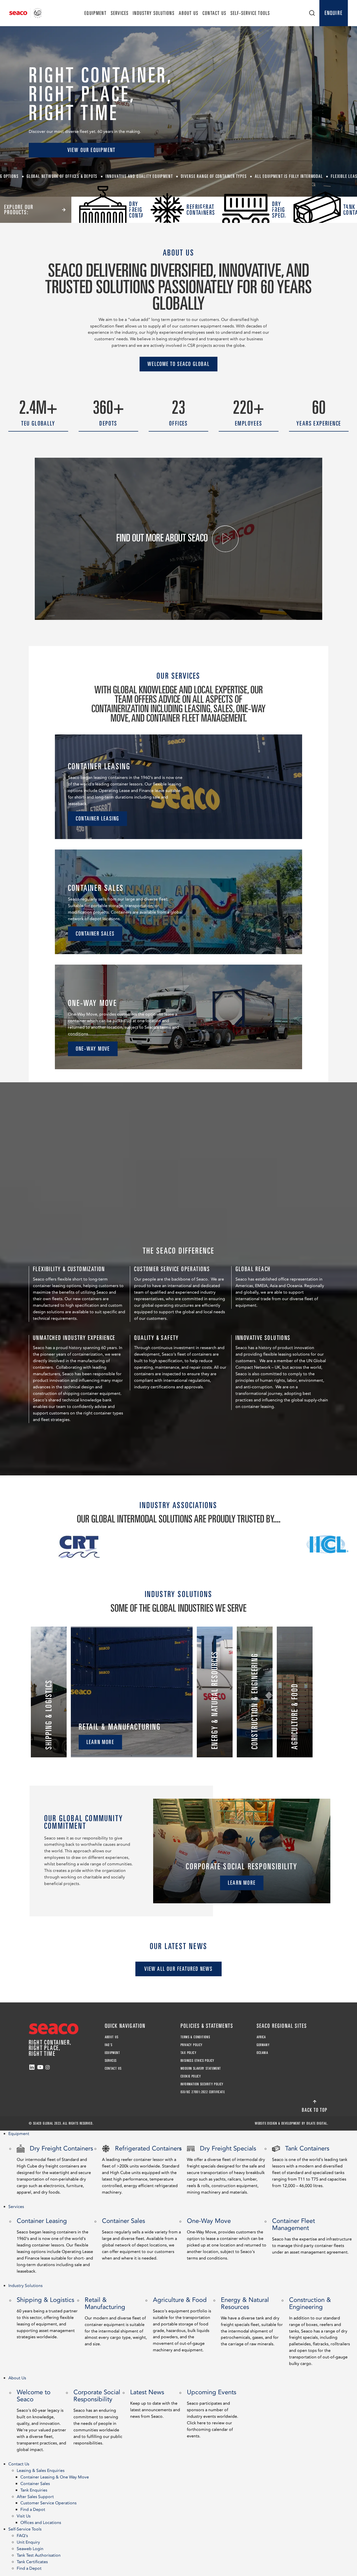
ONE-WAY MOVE (93, 1049)
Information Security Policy (202, 2084)
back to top (315, 2110)
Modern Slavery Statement (201, 2068)
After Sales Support (35, 2497)
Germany (263, 2045)
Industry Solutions (154, 13)
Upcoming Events (212, 2413)
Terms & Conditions (195, 2037)
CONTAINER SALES (95, 933)
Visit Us (24, 2516)
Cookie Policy (191, 2076)
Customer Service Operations (48, 2503)
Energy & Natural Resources (252, 2321)
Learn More (100, 1742)
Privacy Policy (192, 2045)
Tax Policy (189, 2053)
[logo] (25, 13)
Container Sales (141, 2239)
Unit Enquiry (28, 2542)
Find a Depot (33, 2510)
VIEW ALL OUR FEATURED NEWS (178, 1969)
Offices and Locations (41, 2523)
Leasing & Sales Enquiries (41, 2471)
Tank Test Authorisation (39, 2555)
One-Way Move (227, 2239)
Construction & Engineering (319, 2331)
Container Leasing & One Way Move (55, 2477)
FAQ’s (109, 2045)
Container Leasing (55, 2245)
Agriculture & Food (182, 2324)
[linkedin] (32, 2067)
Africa (261, 2037)
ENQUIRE (334, 13)
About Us (189, 13)
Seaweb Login (30, 2549)
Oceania (263, 2053)
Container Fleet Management (312, 2236)
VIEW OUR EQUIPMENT (92, 150)
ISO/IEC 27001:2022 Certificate (203, 2092)
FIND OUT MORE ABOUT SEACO (163, 538)
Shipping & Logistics (47, 2318)
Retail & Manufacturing (116, 2321)
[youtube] (40, 2067)
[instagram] (48, 2067)
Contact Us (214, 13)
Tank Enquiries (34, 2490)
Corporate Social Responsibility (98, 2417)
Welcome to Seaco (41, 2420)
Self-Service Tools (250, 13)
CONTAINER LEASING (97, 818)
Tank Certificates (32, 2562)
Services (120, 13)
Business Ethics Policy (198, 2060)
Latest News (155, 2404)
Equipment (96, 13)
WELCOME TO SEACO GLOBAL (179, 364)
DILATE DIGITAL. (317, 2123)
